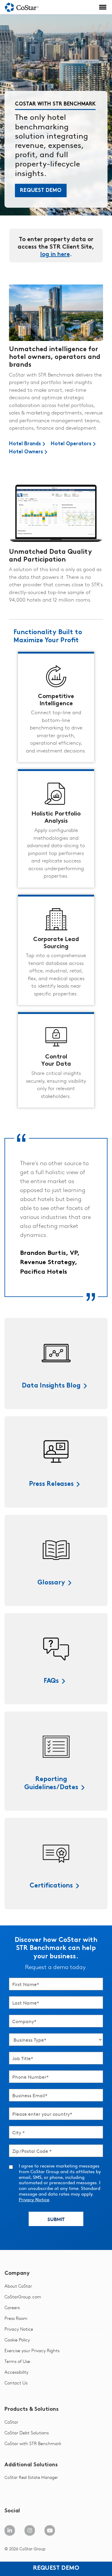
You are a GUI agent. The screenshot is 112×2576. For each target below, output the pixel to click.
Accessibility (16, 2372)
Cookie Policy (17, 2340)
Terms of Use (17, 2361)
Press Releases (51, 1484)
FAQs (51, 1681)
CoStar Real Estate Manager (31, 2477)
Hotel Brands (25, 444)
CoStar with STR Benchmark (33, 2443)
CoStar (11, 2422)
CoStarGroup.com (23, 2297)
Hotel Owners (26, 452)
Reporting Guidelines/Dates (51, 1783)
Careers (12, 2307)
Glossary (51, 1583)
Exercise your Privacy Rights (32, 2351)
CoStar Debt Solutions (27, 2433)
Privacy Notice (34, 2199)
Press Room (16, 2318)
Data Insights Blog (51, 1386)
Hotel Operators (71, 444)
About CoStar (18, 2286)
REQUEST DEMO (41, 191)
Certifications (51, 1886)
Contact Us (16, 2383)
